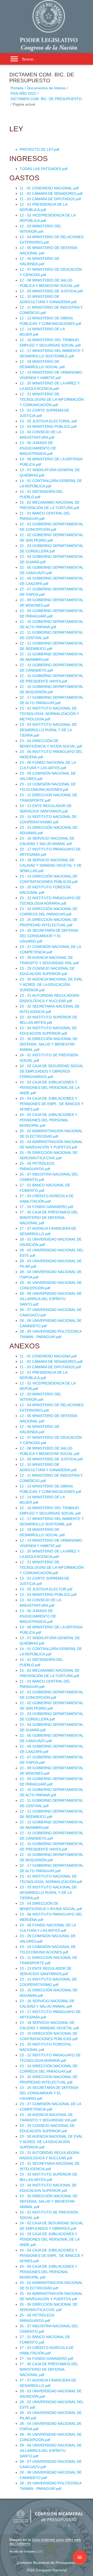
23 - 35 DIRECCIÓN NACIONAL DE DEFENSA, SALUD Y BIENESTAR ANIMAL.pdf (49, 1044)
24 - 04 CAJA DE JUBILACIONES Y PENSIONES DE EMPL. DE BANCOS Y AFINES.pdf (52, 1104)
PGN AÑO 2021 (23, 93)
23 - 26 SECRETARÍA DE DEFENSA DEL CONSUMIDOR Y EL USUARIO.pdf (49, 936)
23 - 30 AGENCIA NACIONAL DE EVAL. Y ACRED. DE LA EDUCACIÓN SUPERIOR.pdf (52, 985)
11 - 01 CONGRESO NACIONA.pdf (48, 1356)
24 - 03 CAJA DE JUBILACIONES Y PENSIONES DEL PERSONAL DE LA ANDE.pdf (49, 1088)
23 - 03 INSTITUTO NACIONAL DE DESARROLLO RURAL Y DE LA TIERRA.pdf (48, 730)
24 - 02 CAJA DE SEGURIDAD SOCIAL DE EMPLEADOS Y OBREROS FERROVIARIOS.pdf (51, 1071)
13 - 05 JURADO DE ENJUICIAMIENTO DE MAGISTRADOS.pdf (38, 448)
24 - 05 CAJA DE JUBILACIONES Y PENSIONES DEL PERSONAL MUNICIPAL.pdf (48, 1120)
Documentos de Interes (46, 88)
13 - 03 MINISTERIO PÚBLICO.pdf (48, 426)
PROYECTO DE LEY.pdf (39, 149)
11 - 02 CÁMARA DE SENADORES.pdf (51, 194)
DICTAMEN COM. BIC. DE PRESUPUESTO (46, 99)
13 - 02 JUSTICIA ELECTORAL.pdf (48, 421)
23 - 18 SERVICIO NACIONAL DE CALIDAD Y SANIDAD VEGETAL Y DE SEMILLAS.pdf (51, 865)
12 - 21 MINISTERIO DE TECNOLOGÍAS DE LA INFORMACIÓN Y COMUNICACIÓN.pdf (52, 399)
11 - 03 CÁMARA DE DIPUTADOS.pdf (50, 199)
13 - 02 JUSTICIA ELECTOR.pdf (46, 1589)
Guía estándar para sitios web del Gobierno (45, 2542)
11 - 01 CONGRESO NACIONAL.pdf (49, 188)
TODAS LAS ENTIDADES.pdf (44, 169)
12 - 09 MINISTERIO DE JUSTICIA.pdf (51, 291)
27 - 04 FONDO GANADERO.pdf (46, 1207)
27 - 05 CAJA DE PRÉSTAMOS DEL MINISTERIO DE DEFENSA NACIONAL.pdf (49, 1218)
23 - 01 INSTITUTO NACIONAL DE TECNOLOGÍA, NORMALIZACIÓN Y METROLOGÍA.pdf (49, 714)
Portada (17, 88)
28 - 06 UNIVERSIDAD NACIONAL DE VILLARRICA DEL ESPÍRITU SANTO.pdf (51, 1299)
